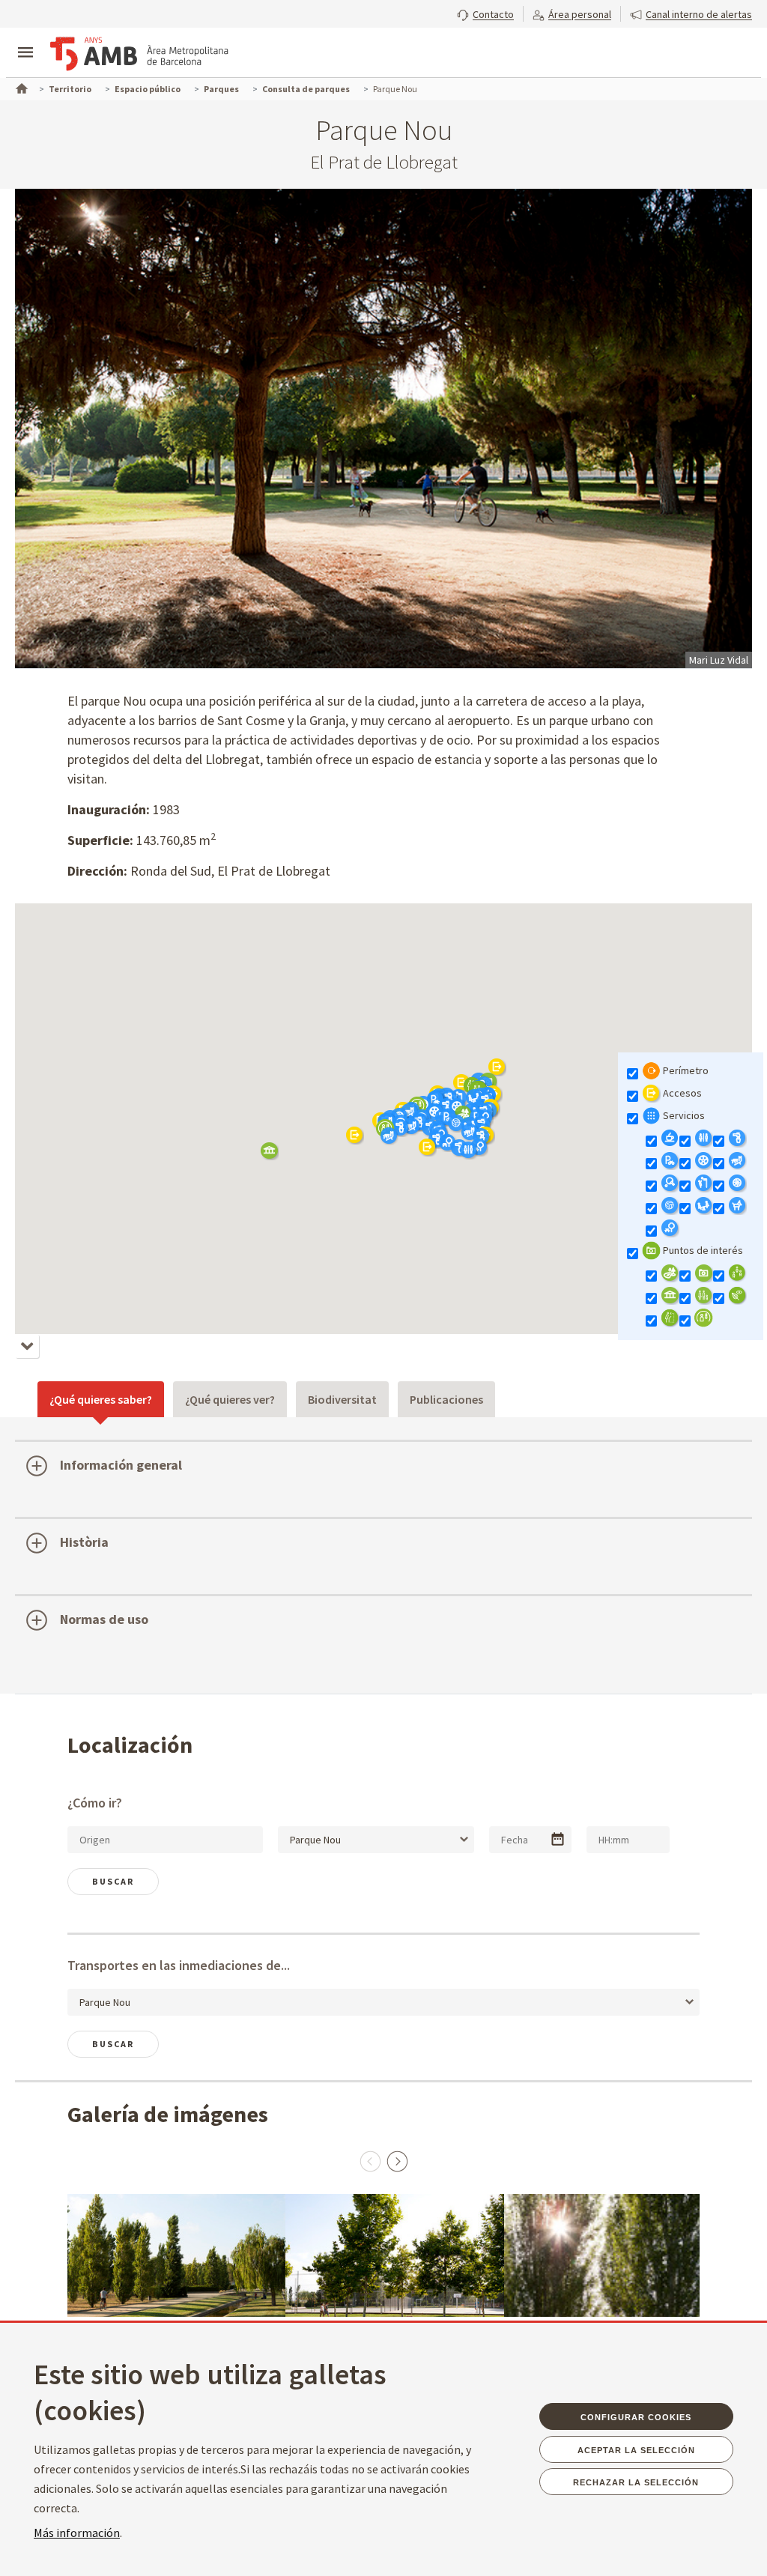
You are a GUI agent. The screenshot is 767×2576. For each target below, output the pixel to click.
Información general (121, 1465)
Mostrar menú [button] (25, 40)
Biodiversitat (342, 1399)
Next (397, 2161)
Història (84, 1542)
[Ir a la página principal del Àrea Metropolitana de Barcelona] (139, 54)
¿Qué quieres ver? (230, 1399)
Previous (370, 2161)
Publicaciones (446, 1399)
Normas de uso (104, 1619)
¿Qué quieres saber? (101, 1399)
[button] (485, 13)
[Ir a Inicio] (20, 87)
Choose (558, 1839)
